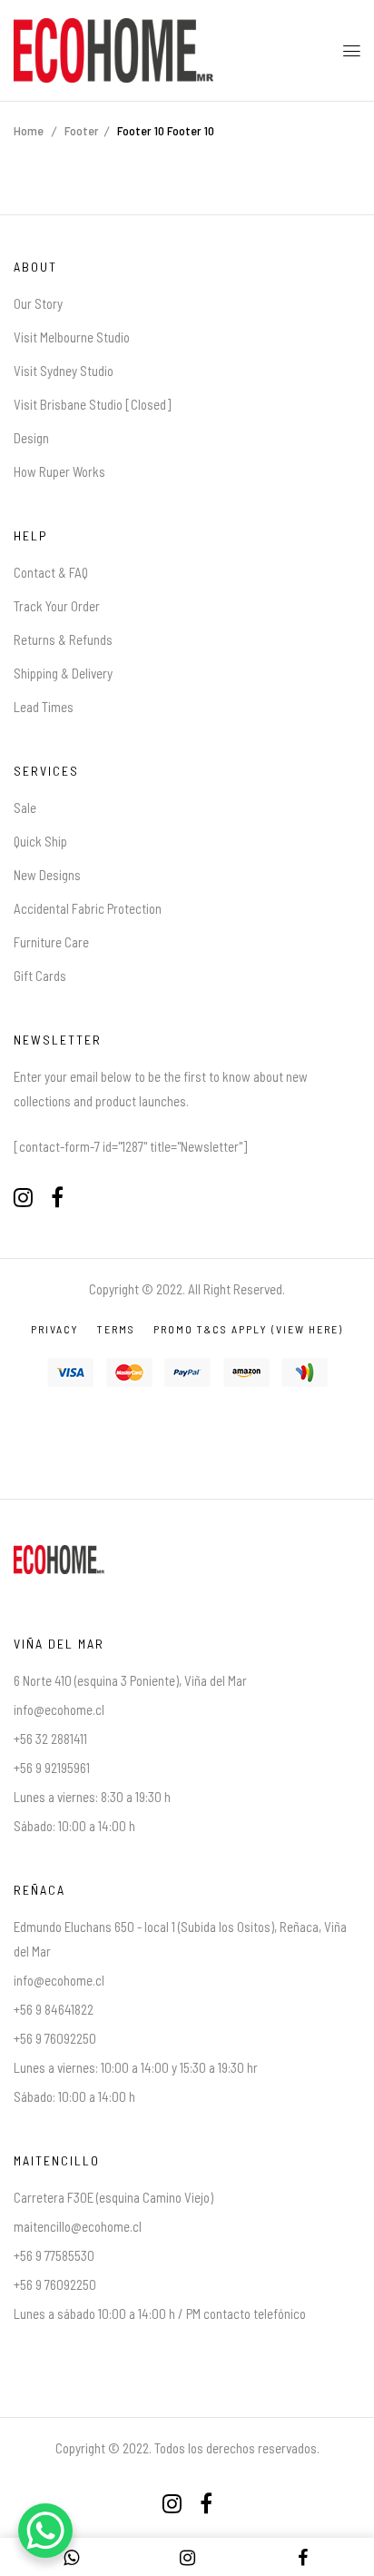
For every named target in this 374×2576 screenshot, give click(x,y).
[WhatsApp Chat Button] (45, 2531)
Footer (82, 130)
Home (29, 130)
